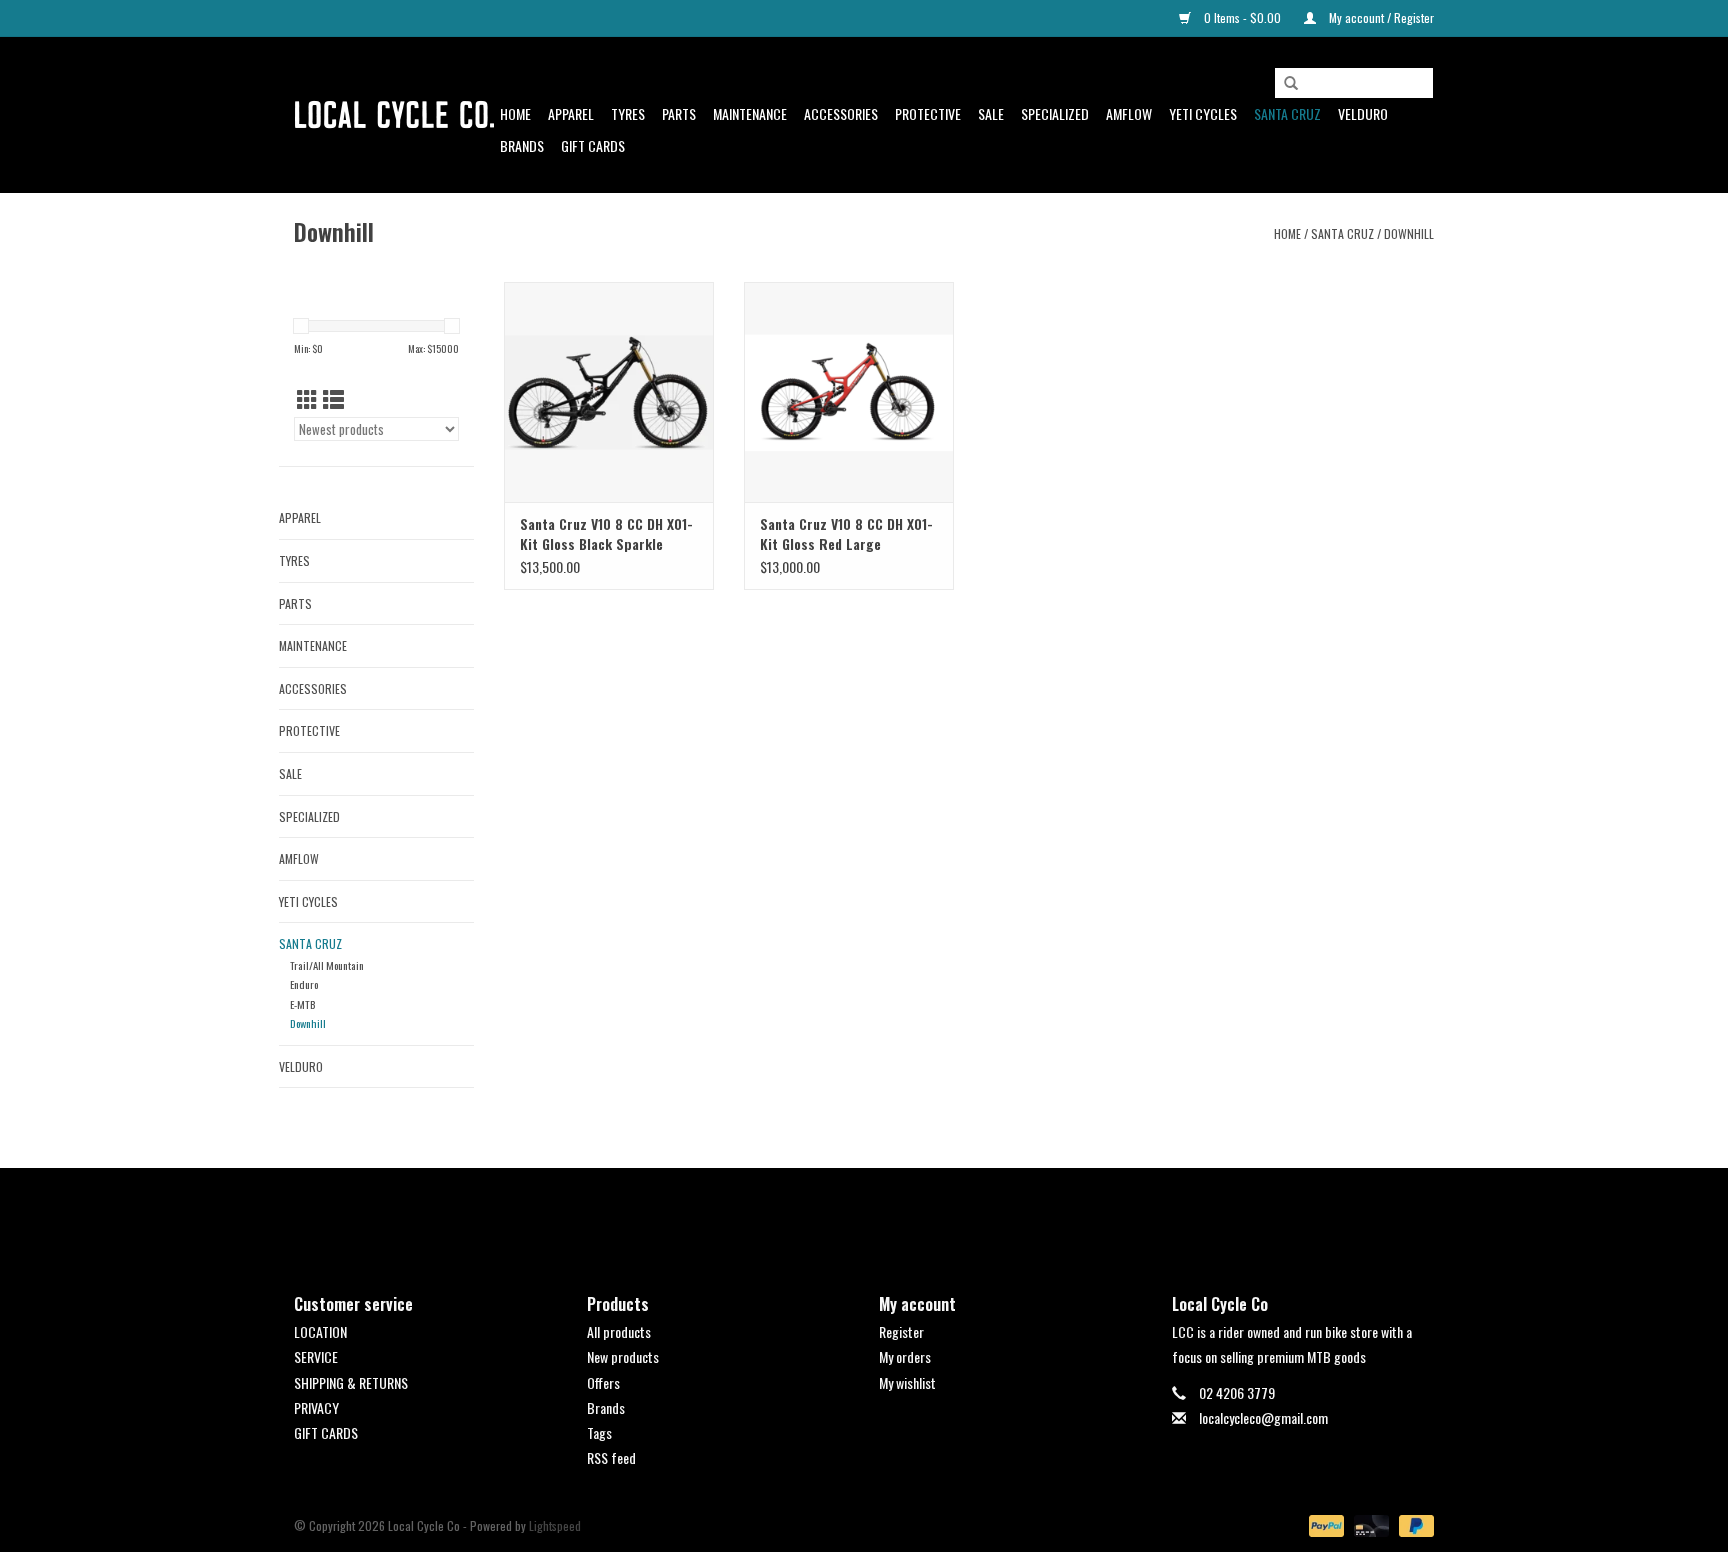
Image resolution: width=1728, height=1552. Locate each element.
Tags (599, 1432)
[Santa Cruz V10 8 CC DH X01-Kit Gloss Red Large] (849, 392)
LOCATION (320, 1331)
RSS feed (611, 1457)
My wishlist (907, 1382)
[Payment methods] (1324, 1524)
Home (515, 113)
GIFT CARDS (326, 1432)
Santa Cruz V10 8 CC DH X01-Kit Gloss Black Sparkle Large (606, 534)
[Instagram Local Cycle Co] (882, 1214)
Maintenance (750, 113)
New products (623, 1356)
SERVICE (316, 1356)
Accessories (841, 113)
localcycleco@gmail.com (1263, 1417)
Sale (991, 113)
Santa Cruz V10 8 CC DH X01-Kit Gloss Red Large (846, 534)
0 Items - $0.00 (1242, 17)
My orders (905, 1356)
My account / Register (1380, 17)
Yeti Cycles (1203, 113)
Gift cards (593, 145)
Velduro (1363, 113)
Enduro (304, 984)
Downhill (1409, 233)
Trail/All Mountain (327, 965)
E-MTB (302, 1004)
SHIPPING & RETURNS (351, 1382)
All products (619, 1331)
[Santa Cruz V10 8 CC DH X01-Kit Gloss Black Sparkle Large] (609, 392)
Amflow (1129, 113)
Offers (603, 1382)
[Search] (1291, 84)
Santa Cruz (1287, 113)
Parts (679, 113)
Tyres (628, 113)
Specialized (1055, 113)
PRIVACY (316, 1407)
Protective (928, 113)
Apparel (571, 113)
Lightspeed (555, 1525)
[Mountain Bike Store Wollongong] (394, 115)
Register (901, 1331)
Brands (522, 145)
